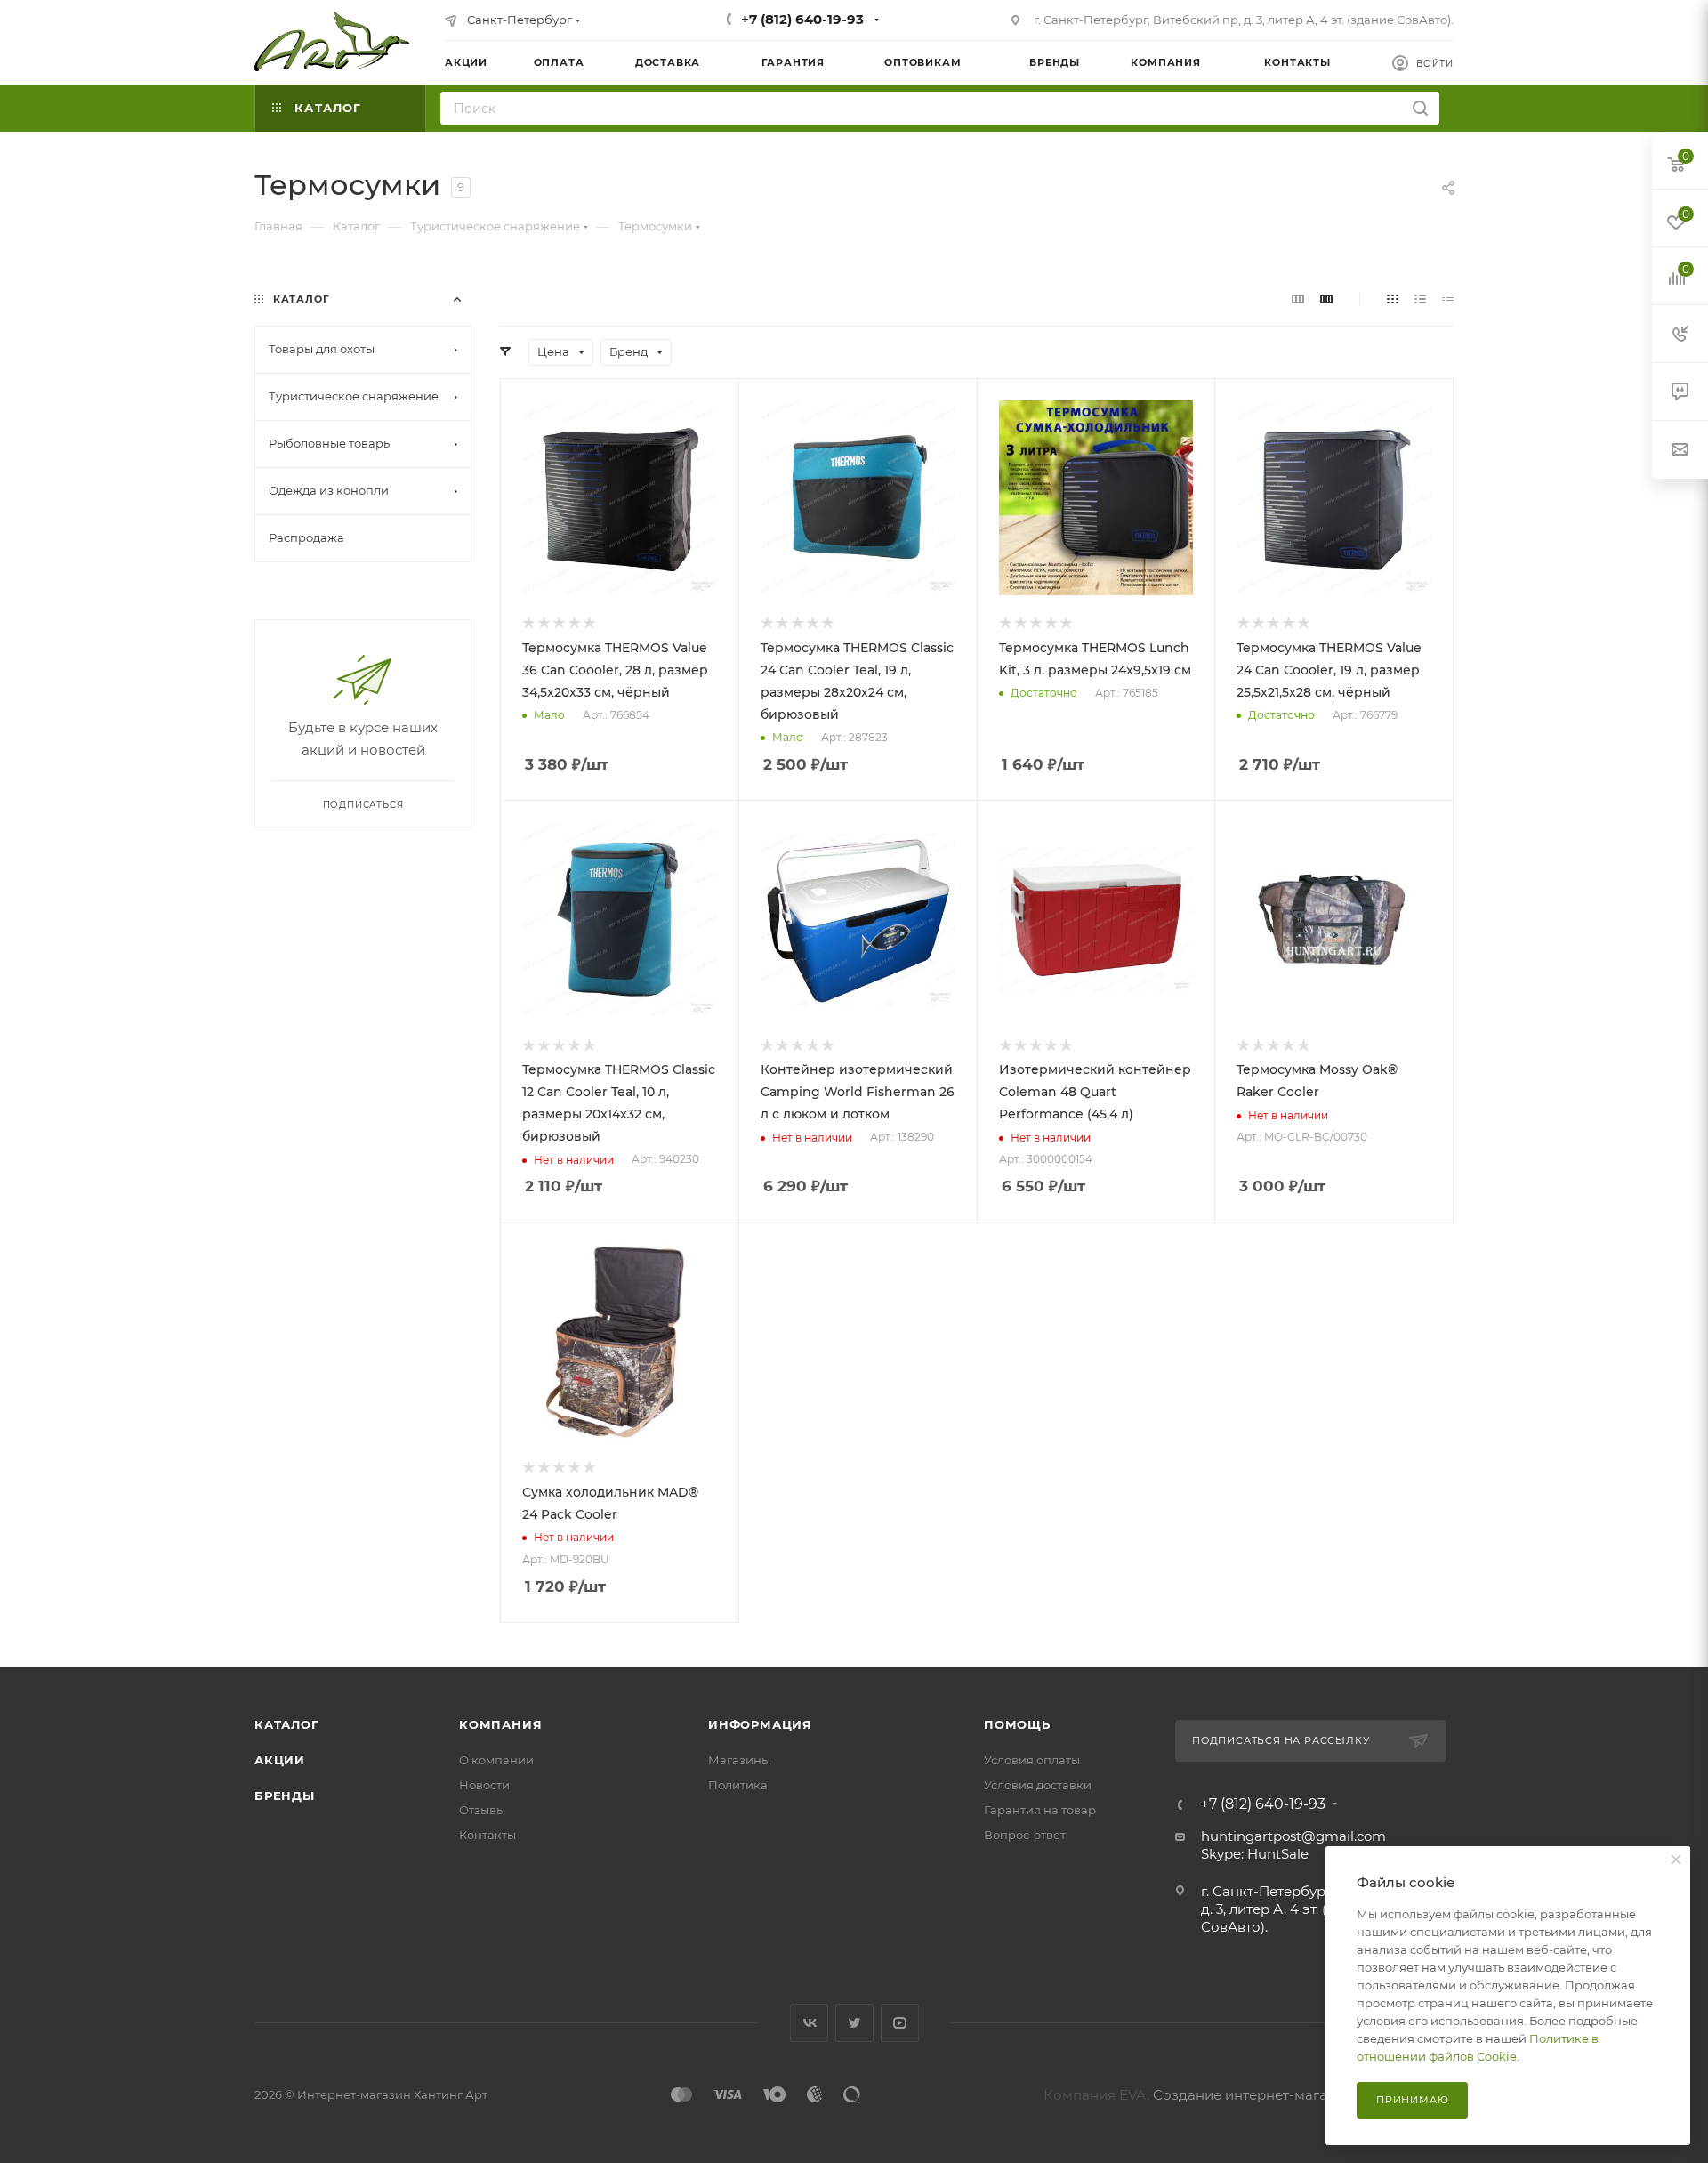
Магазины (739, 1760)
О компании (496, 1760)
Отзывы (482, 1810)
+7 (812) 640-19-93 (802, 19)
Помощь (1017, 1724)
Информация (760, 1724)
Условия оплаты (1032, 1760)
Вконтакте (809, 2023)
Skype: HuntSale (1255, 1854)
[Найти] (1420, 108)
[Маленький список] (1298, 299)
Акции (280, 1760)
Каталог (287, 1724)
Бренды (285, 1796)
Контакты (487, 1835)
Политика (738, 1785)
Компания (500, 1724)
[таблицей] (1448, 299)
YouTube (900, 2023)
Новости (484, 1785)
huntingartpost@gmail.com (1293, 1836)
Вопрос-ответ (1025, 1835)
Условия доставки (1038, 1785)
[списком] (1420, 299)
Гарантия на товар (1040, 1810)
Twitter (854, 2023)
